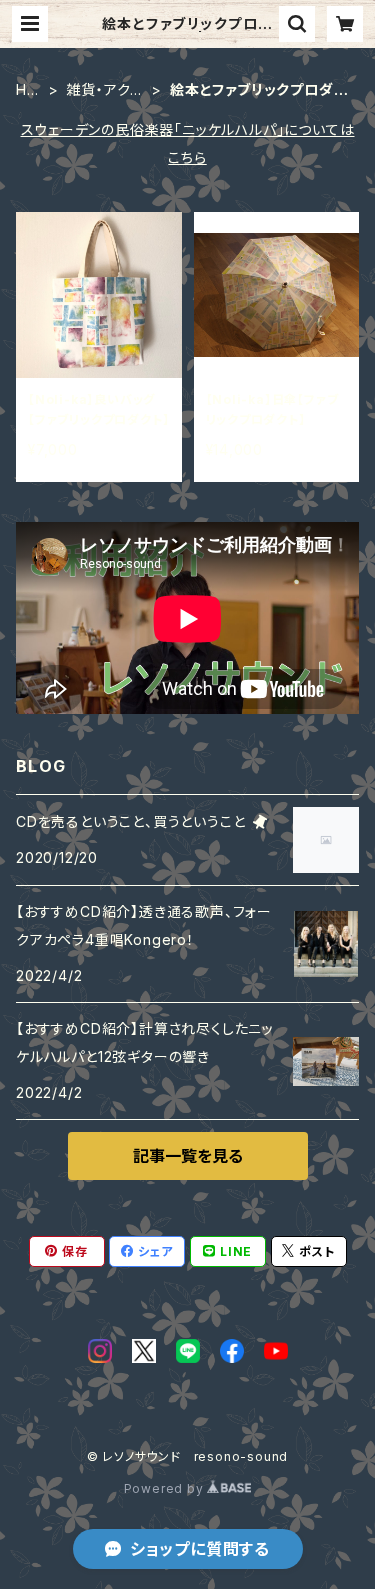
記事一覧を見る (188, 1156)
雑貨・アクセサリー (105, 90)
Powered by (166, 1488)
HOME (27, 90)
